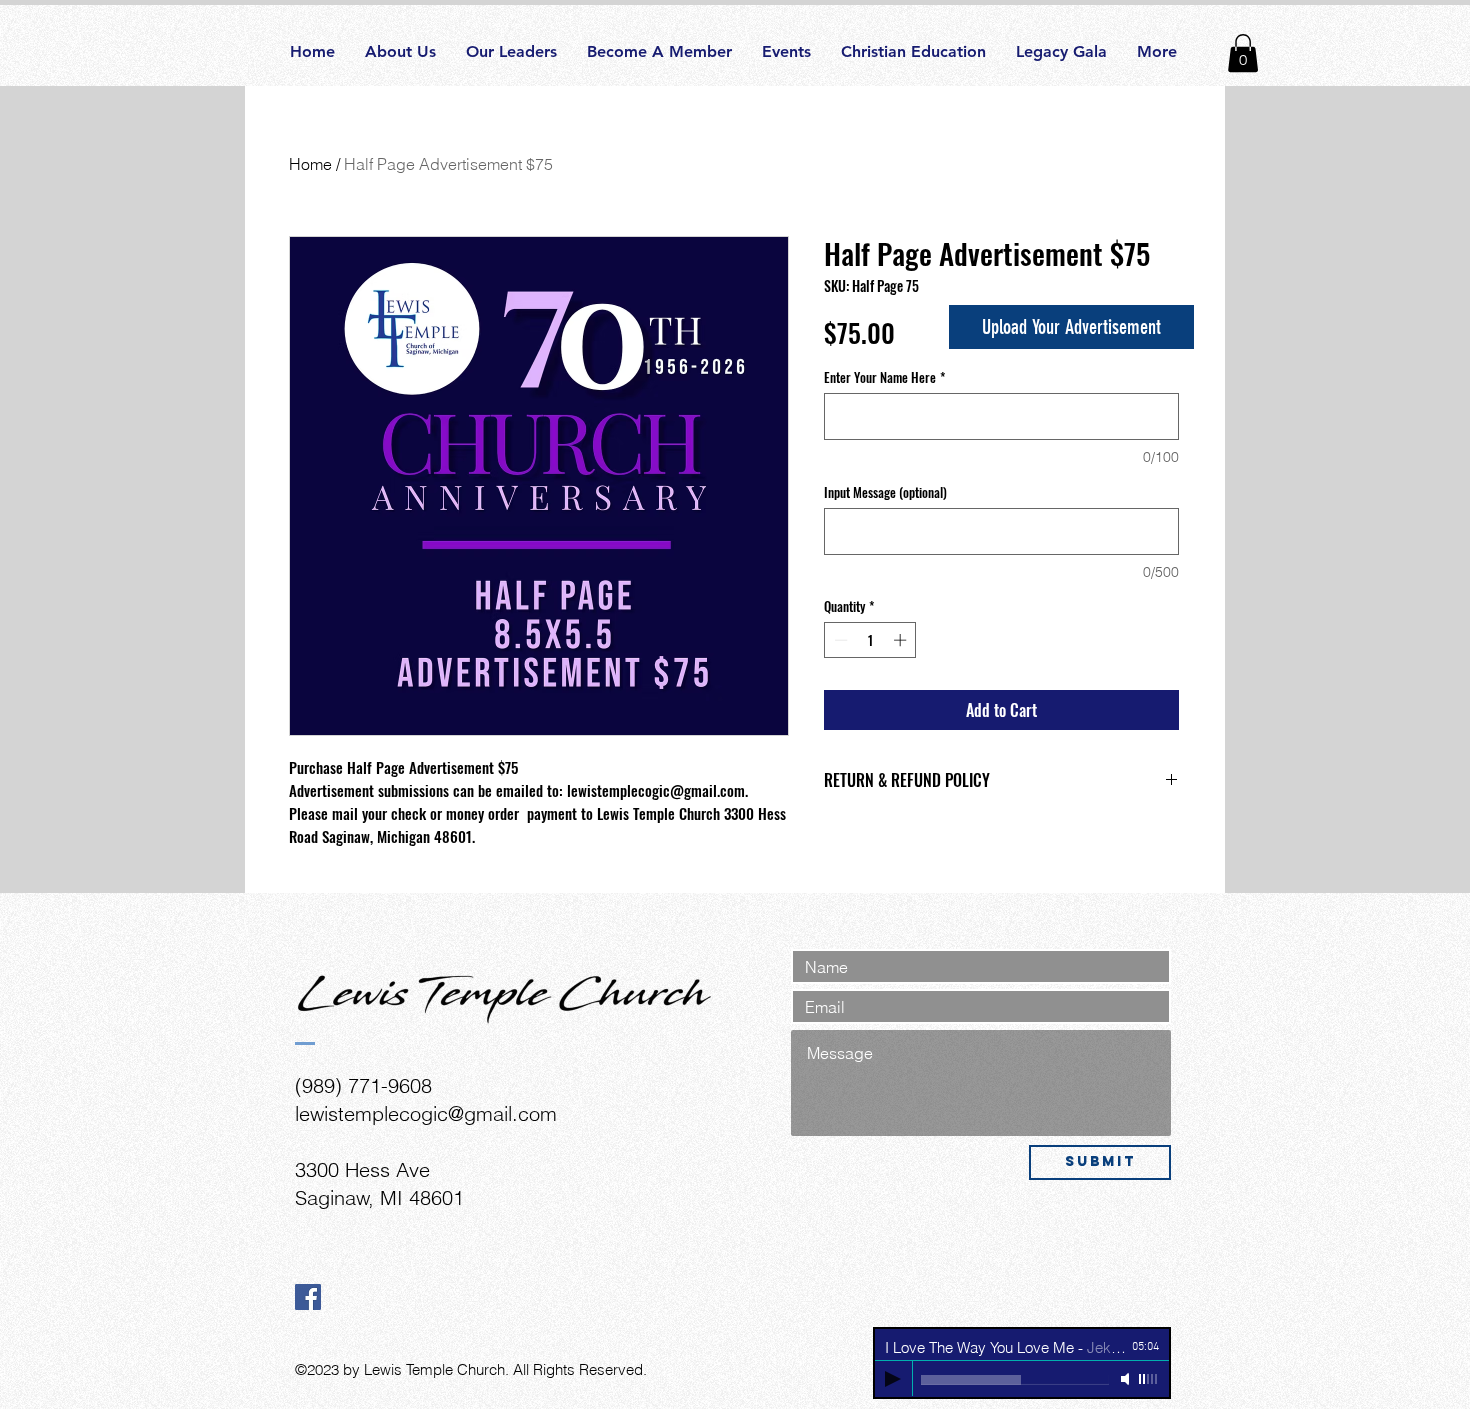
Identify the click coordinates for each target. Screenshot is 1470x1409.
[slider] (1149, 1379)
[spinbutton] (870, 640)
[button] (1243, 53)
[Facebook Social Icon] (308, 1297)
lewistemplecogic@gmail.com (426, 1113)
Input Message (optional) (885, 492)
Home (310, 164)
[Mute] (1127, 1379)
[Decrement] (839, 640)
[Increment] (902, 640)
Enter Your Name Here (884, 377)
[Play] (893, 1379)
